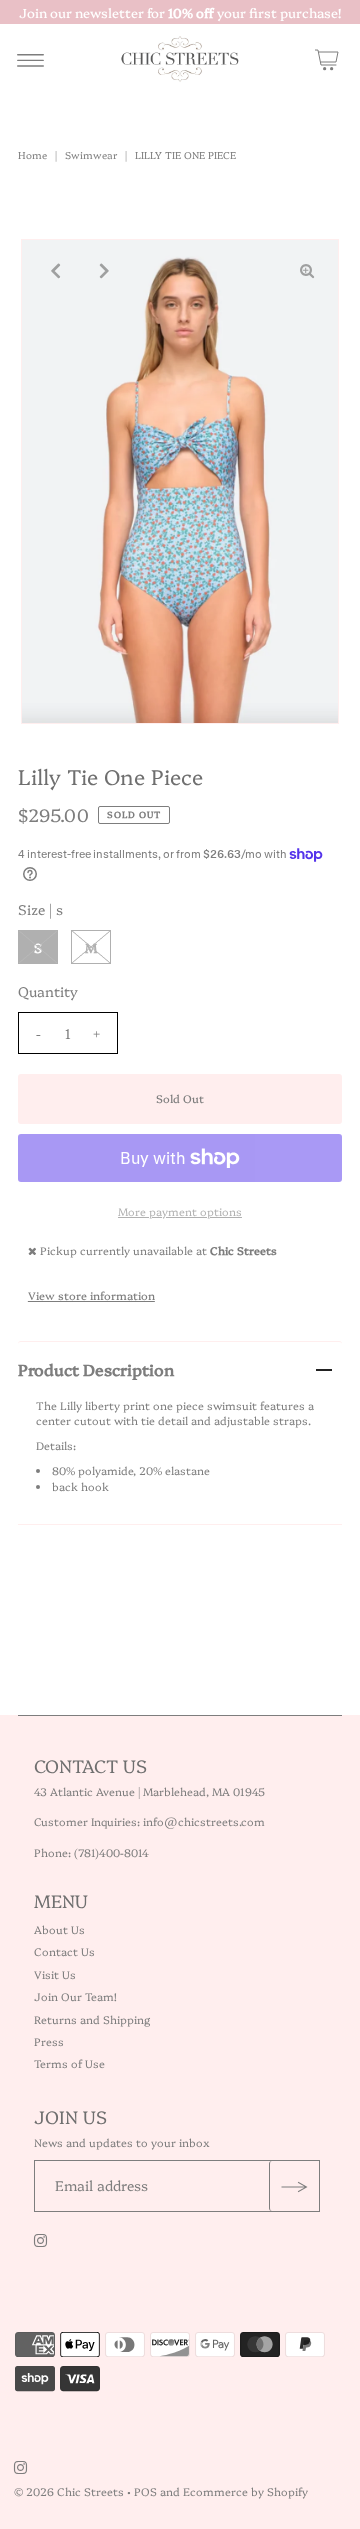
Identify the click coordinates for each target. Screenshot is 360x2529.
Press (49, 2041)
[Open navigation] (30, 59)
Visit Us (55, 1974)
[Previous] (53, 271)
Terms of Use (69, 2063)
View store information (91, 1295)
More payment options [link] (180, 1211)
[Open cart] (327, 59)
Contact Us (64, 1951)
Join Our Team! (75, 1996)
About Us (59, 1929)
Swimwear (91, 155)
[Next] (102, 271)
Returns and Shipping (92, 2019)
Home (32, 155)
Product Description (96, 1369)
